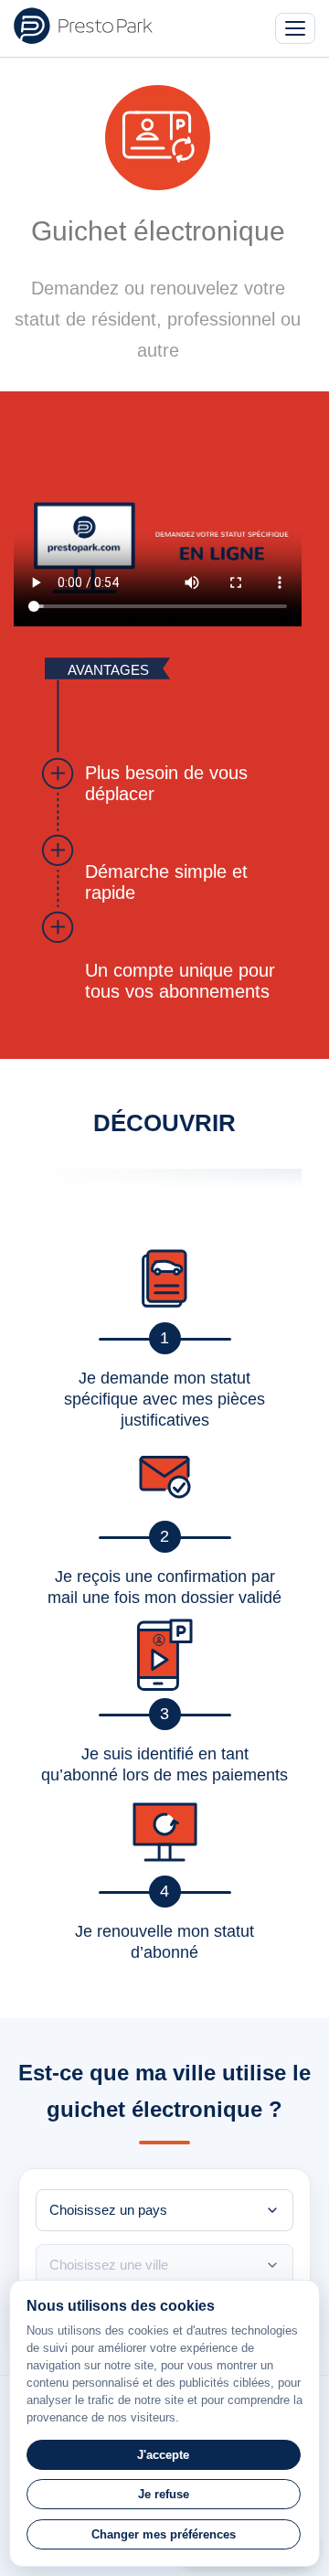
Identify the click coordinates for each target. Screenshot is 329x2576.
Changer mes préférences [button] (164, 2534)
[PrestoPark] (83, 26)
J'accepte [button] (163, 2455)
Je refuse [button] (164, 2494)
